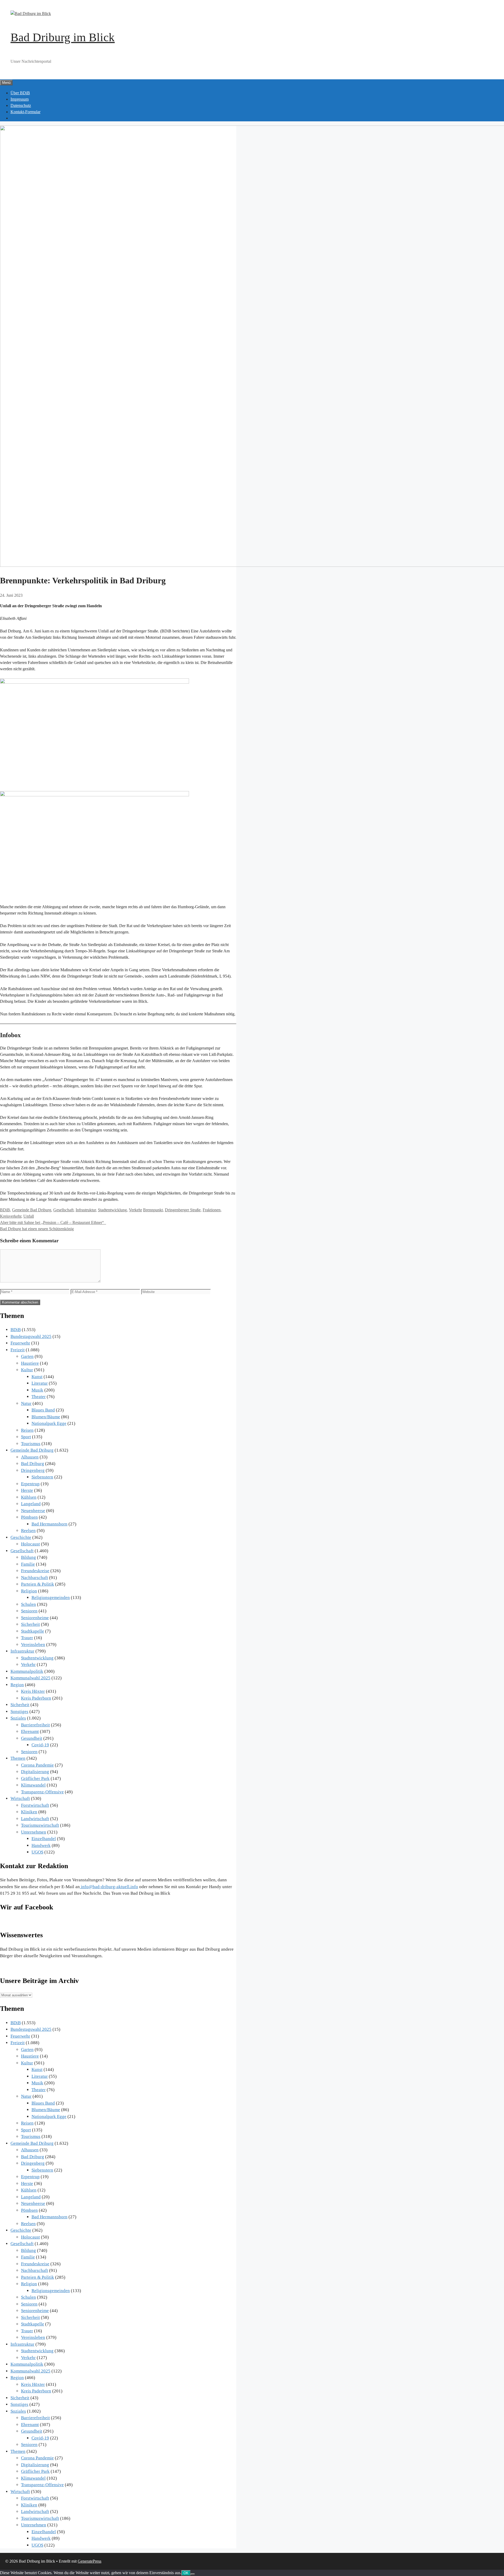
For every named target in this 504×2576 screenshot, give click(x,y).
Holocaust (30, 1544)
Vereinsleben (33, 1645)
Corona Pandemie (37, 1765)
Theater (39, 1397)
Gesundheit (32, 1738)
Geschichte (21, 1537)
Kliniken (29, 1812)
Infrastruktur (86, 1210)
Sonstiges (19, 1712)
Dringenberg (33, 1470)
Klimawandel (33, 1785)
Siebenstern (42, 1477)
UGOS (37, 1852)
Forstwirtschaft (35, 1805)
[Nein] (193, 2574)
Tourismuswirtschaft (40, 1825)
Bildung (28, 1557)
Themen (18, 1758)
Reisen (27, 1430)
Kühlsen (29, 1497)
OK (186, 2573)
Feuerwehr (20, 1343)
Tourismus (31, 1444)
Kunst (37, 1377)
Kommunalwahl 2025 (30, 1678)
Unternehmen (34, 1832)
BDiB (5, 1210)
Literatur (40, 1383)
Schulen (28, 1604)
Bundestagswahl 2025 (31, 1336)
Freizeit (18, 1350)
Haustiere (30, 1363)
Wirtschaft (20, 1798)
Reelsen (28, 1531)
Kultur (27, 1370)
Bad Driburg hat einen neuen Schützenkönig (37, 1229)
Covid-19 (40, 1745)
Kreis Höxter (33, 1691)
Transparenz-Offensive (42, 1792)
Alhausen (30, 1457)
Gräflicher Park (35, 1778)
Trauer (27, 1638)
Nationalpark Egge (49, 1423)
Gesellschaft (63, 1210)
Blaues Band (43, 1410)
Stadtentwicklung (112, 1210)
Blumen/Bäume (46, 1417)
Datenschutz (21, 105)
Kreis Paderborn (36, 1698)
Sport (26, 1437)
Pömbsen (29, 1517)
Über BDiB (20, 93)
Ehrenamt (30, 1731)
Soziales (18, 1718)
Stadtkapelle (33, 1631)
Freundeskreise (35, 1571)
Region (17, 1685)
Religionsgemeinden (51, 1598)
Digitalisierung (35, 1772)
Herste (27, 1490)
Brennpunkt (153, 1210)
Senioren (29, 1611)
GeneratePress (90, 2561)
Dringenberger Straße (183, 1210)
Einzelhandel (44, 1839)
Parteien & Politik (38, 1584)
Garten (27, 1356)
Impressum (20, 99)
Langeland (31, 1504)
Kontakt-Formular (25, 112)
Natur (26, 1403)
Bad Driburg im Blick (63, 37)
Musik (37, 1390)
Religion (29, 1591)
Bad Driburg (33, 1464)
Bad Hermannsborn (49, 1524)
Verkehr (135, 1210)
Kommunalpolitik (27, 1671)
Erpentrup (30, 1484)
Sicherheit (30, 1624)
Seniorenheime (35, 1618)
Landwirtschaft (35, 1819)
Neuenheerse (33, 1511)
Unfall (29, 1216)
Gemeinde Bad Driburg (32, 1210)
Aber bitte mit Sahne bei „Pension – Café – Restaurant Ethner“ (53, 1222)
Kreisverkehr (11, 1216)
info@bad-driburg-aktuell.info (109, 1887)
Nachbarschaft (35, 1578)
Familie (28, 1564)
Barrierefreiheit (35, 1725)
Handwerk (41, 1845)
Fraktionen (212, 1210)
